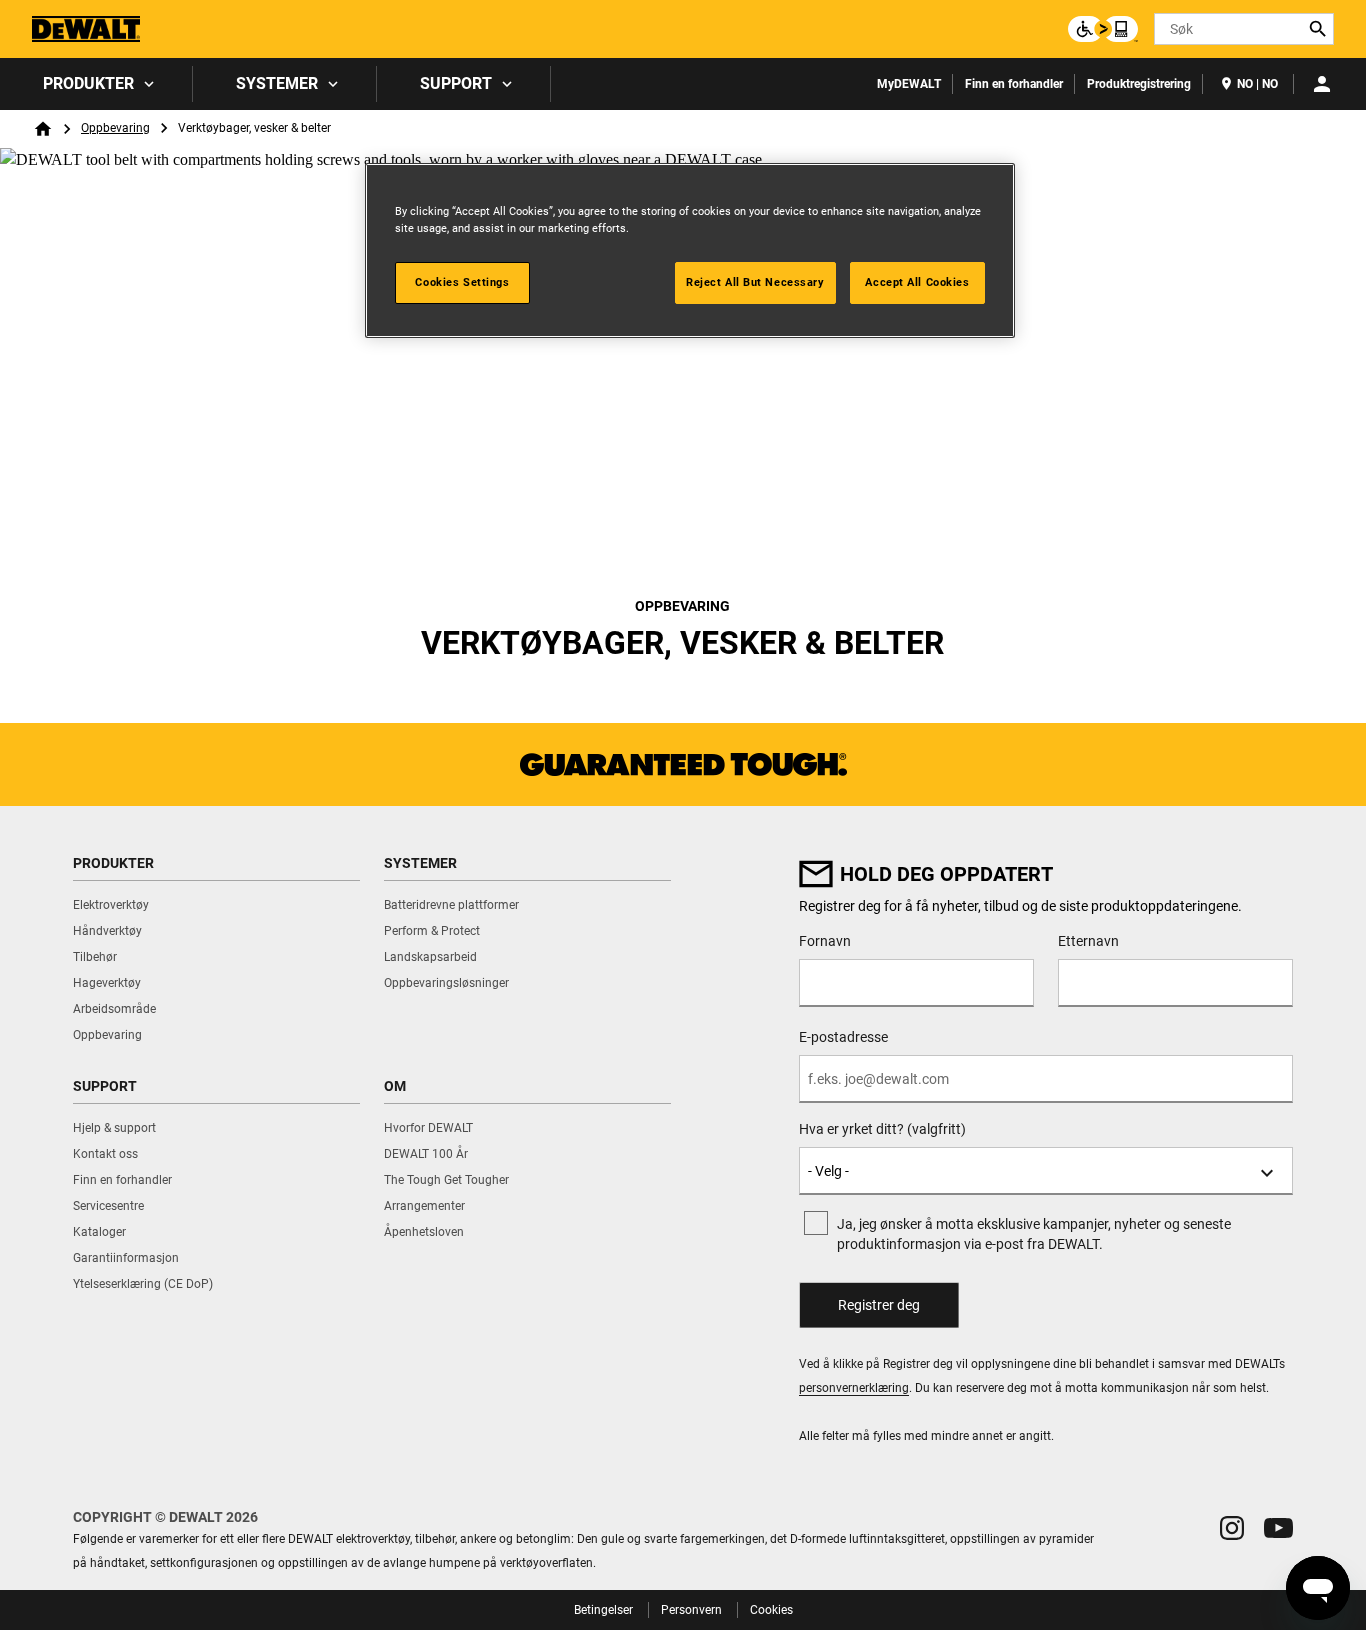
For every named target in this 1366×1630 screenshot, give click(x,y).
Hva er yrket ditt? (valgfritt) (882, 1129)
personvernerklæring (854, 1388)
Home (43, 129)
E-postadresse (843, 1037)
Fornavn (825, 941)
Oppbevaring (115, 128)
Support (456, 83)
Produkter (88, 83)
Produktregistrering (1139, 84)
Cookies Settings (462, 282)
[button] (1232, 1528)
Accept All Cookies (917, 282)
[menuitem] (96, 84)
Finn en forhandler (1014, 84)
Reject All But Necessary (755, 282)
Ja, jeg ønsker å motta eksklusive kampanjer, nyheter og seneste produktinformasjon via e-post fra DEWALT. (1034, 1234)
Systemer (277, 83)
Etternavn (1088, 941)
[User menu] (1322, 84)
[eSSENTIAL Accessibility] (1103, 29)
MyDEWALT (909, 84)
